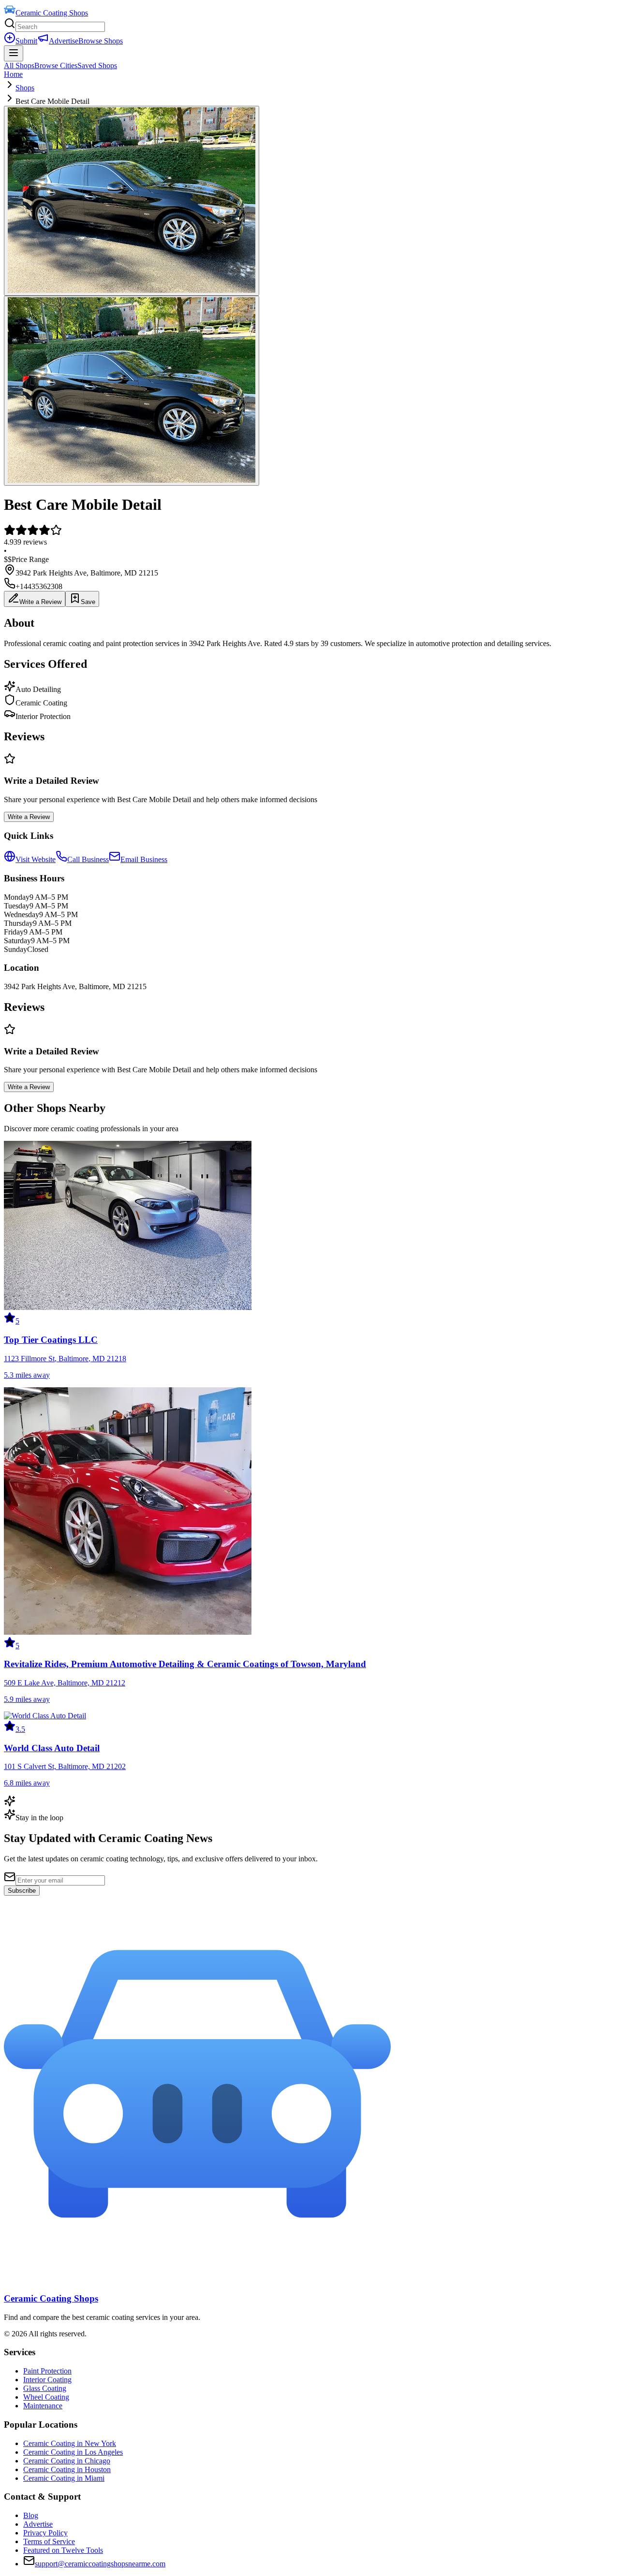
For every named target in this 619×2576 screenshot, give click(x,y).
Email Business (144, 859)
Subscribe (22, 1891)
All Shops (19, 65)
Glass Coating (45, 2388)
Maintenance (43, 2406)
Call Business (88, 859)
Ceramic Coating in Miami (64, 2478)
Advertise (64, 41)
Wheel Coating (46, 2397)
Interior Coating (47, 2380)
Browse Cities (56, 65)
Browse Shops (101, 41)
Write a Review (40, 602)
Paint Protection (47, 2371)
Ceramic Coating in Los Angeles (73, 2452)
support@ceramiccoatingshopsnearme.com (100, 2564)
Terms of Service (49, 2541)
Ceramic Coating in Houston (67, 2469)
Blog (31, 2515)
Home (13, 74)
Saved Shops (97, 65)
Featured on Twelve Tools (63, 2550)
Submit (26, 41)
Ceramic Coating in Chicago (67, 2461)
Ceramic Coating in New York (70, 2443)
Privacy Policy (45, 2533)
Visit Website (36, 859)
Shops (25, 88)
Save (88, 602)
